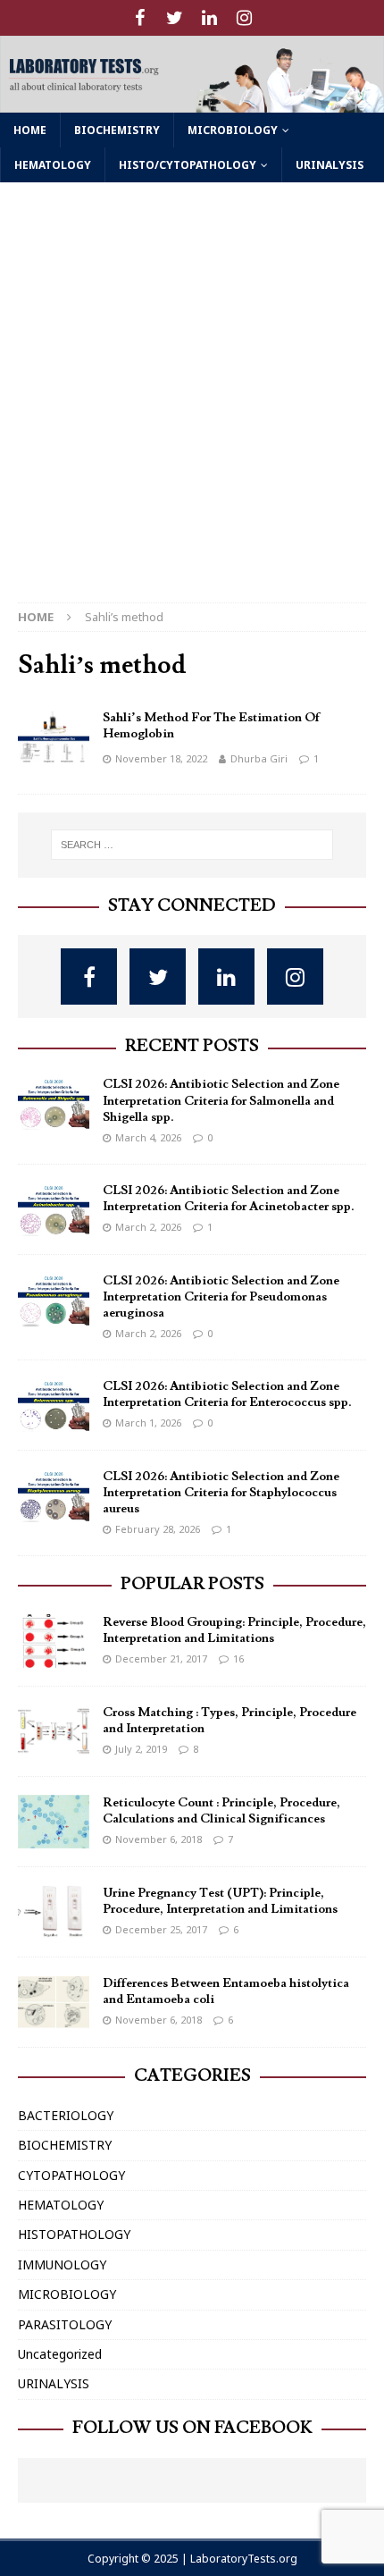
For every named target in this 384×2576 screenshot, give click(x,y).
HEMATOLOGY (53, 165)
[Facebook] (140, 18)
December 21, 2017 (161, 1658)
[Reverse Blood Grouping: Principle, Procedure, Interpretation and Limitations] (54, 1641)
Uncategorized (60, 2354)
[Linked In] (209, 18)
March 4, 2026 (148, 1137)
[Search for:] (192, 845)
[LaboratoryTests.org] (192, 102)
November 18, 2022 (161, 758)
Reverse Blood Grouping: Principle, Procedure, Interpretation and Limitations (234, 1630)
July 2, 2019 (141, 1749)
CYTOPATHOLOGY (71, 2175)
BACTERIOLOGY (66, 2115)
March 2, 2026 (148, 1227)
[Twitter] (175, 18)
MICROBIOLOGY (233, 130)
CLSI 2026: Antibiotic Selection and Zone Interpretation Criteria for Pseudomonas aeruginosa (221, 1297)
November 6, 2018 (159, 1839)
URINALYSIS (330, 165)
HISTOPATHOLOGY (74, 2234)
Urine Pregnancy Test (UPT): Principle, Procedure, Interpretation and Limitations (220, 1901)
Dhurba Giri (259, 758)
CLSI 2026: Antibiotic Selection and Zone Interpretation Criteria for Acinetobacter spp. (229, 1199)
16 (238, 1658)
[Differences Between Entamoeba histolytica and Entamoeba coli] (54, 2002)
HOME (30, 130)
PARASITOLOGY (65, 2324)
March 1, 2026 (148, 1423)
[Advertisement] (192, 401)
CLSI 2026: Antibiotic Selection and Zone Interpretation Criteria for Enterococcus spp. (227, 1394)
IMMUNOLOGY (62, 2265)
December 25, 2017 (161, 1929)
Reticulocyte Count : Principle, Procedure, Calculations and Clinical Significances (221, 1811)
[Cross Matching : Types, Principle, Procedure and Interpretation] (54, 1731)
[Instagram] (244, 18)
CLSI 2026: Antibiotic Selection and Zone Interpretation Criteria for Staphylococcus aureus (221, 1493)
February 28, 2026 (158, 1529)
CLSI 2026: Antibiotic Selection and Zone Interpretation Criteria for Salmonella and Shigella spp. (221, 1100)
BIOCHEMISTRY (117, 130)
